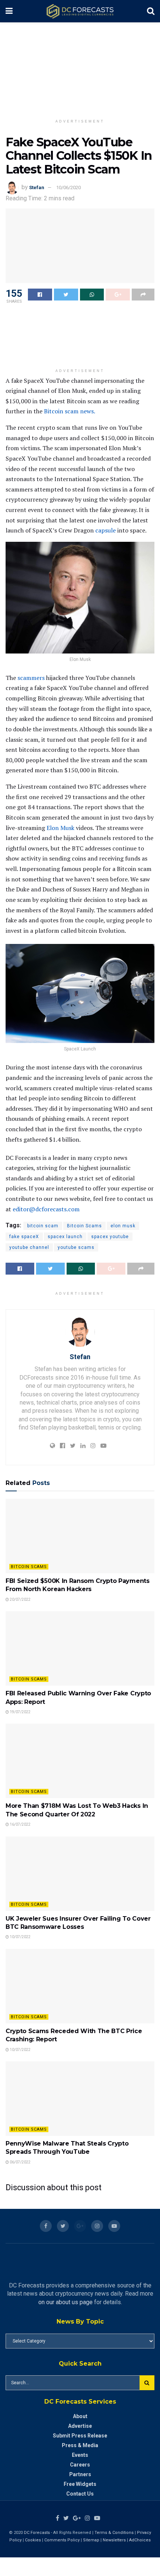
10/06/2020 (68, 187)
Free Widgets (80, 2484)
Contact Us (80, 2494)
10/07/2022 (20, 1937)
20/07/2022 (20, 1599)
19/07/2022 (20, 1712)
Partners (80, 2474)
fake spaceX (24, 1237)
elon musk (123, 1226)
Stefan (37, 187)
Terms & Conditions (115, 2533)
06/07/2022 (20, 2162)
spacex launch (65, 1237)
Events (80, 2455)
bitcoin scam (43, 1226)
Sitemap (91, 2540)
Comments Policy (62, 2540)
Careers (80, 2465)
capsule (105, 530)
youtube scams (76, 1247)
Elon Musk (60, 828)
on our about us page (65, 2302)
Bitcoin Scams (84, 1226)
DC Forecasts (37, 2533)
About (80, 2416)
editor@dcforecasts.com (46, 1209)
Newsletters (114, 2540)
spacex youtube (110, 1237)
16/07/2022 (20, 1824)
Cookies (33, 2540)
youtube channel (29, 1247)
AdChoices (140, 2540)
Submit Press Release (80, 2436)
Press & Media (80, 2445)
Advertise (80, 2426)
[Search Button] (147, 2383)
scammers (31, 678)
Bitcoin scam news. (70, 411)
